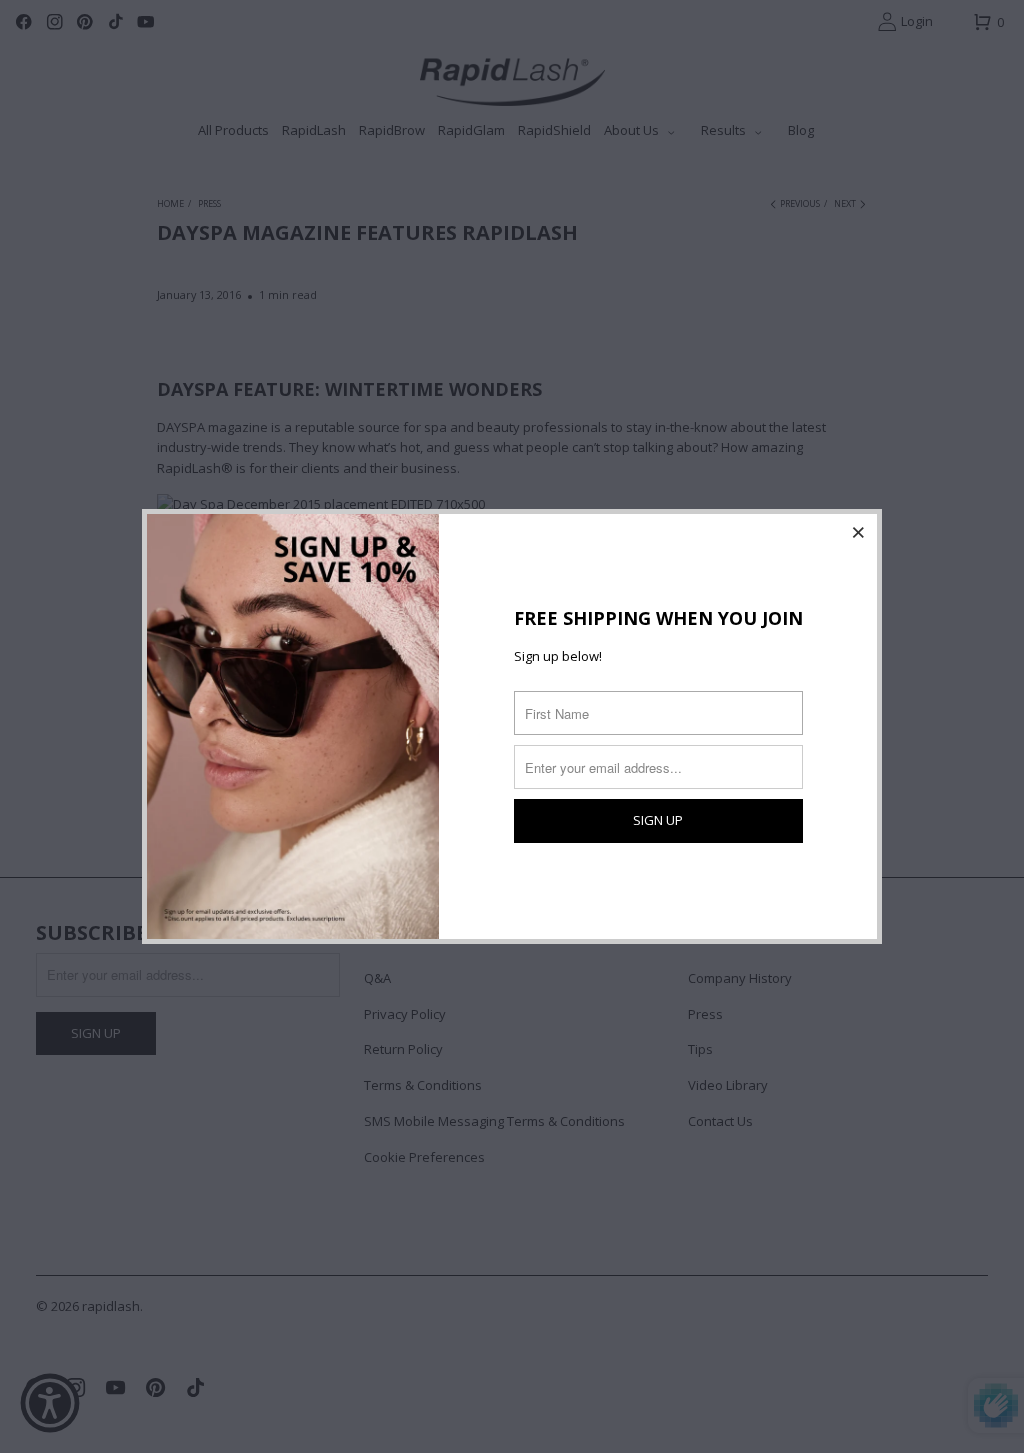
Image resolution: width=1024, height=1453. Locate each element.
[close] (859, 532)
